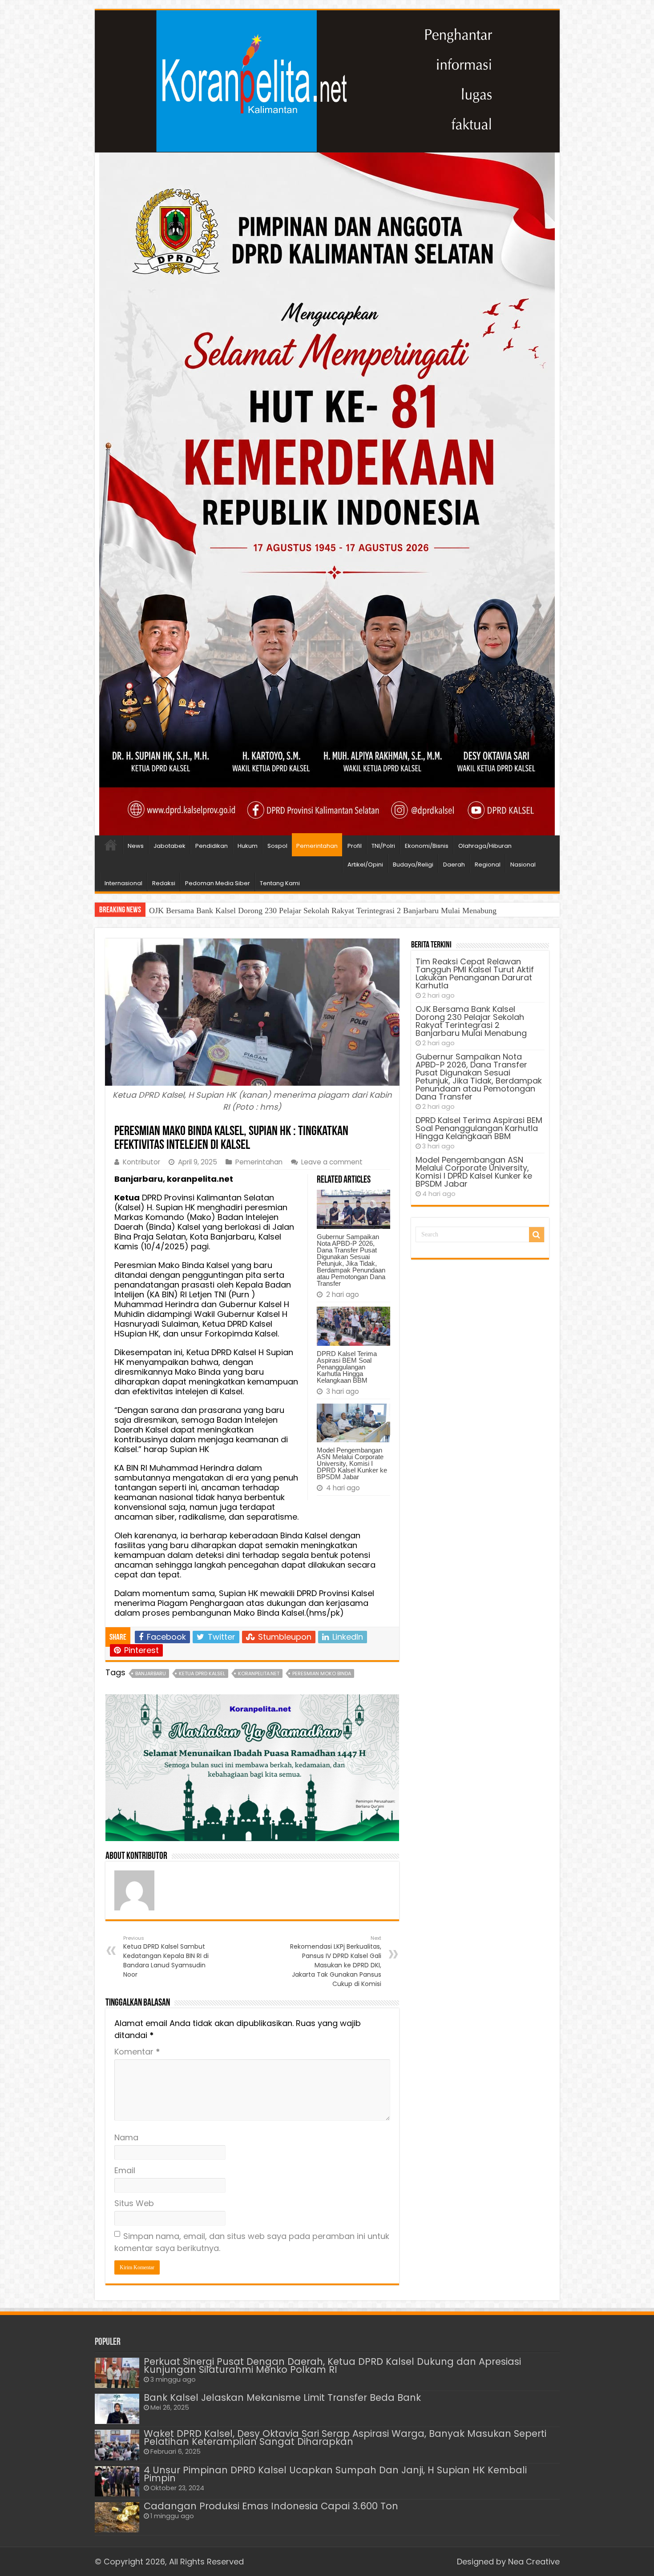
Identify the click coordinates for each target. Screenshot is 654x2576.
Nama (126, 2137)
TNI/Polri (383, 846)
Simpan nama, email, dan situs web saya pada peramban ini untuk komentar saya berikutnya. (252, 2242)
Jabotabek (170, 846)
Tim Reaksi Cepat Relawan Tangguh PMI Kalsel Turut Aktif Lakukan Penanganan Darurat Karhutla (475, 973)
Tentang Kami (280, 883)
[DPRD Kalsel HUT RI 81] (327, 493)
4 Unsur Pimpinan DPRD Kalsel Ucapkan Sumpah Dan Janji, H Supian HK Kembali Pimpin (335, 2474)
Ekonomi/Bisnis (427, 846)
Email (125, 2170)
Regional (488, 865)
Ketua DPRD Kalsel (202, 1673)
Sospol (277, 846)
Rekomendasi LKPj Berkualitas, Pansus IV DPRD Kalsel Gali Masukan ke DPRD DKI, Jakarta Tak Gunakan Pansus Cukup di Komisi (336, 1961)
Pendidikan (212, 846)
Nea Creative (534, 2562)
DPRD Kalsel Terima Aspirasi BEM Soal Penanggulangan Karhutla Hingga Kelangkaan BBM (347, 1367)
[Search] (537, 1235)
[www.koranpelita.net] (327, 81)
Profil (355, 846)
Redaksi (164, 883)
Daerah (454, 865)
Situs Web (134, 2203)
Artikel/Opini (365, 865)
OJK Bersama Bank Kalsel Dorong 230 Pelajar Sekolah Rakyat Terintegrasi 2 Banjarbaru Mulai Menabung (471, 1021)
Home (111, 845)
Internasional (123, 883)
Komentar (137, 2052)
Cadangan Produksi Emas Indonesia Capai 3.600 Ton (271, 2506)
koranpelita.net (259, 1673)
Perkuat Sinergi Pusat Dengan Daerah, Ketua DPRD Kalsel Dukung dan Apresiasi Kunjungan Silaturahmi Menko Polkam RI (332, 2365)
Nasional (523, 865)
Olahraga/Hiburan (485, 846)
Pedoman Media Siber (218, 883)
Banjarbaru (151, 1673)
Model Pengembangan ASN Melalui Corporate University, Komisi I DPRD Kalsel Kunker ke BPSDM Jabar (352, 1463)
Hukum (248, 846)
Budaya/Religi (413, 865)
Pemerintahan (317, 846)
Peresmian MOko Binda (322, 1673)
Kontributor (141, 1162)
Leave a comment (332, 1162)
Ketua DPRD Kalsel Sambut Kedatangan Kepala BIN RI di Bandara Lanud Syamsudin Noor (166, 1957)
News (136, 846)
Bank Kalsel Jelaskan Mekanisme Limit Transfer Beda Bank (282, 2397)
